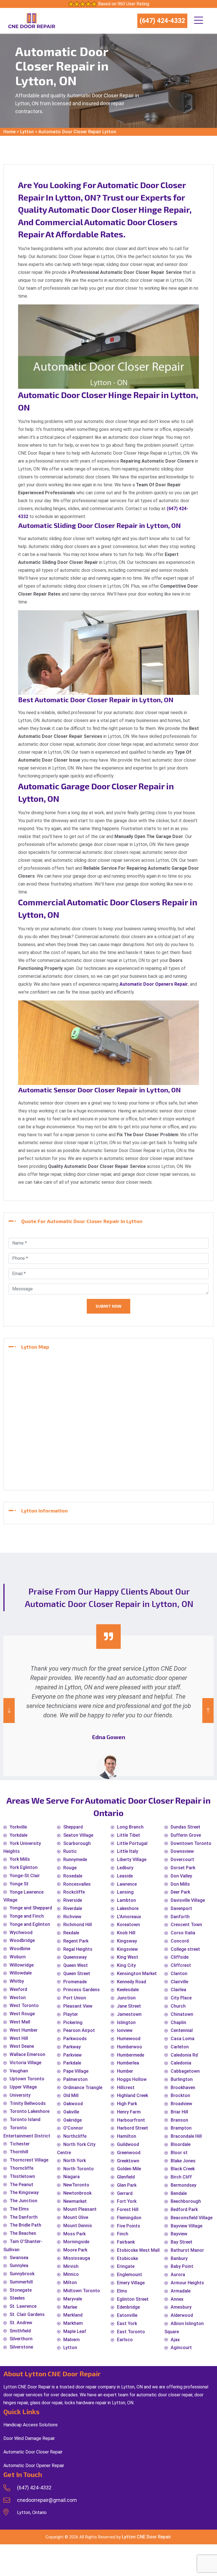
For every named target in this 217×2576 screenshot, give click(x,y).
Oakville (71, 2112)
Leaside (125, 1876)
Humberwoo (130, 2047)
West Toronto (24, 2005)
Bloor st (179, 2153)
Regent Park (76, 1941)
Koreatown (128, 1925)
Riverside (73, 1900)
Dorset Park (183, 1868)
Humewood (129, 2039)
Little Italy (128, 1851)
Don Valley (181, 1876)
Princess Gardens (82, 1990)
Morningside (76, 2242)
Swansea (19, 2258)
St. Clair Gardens (27, 2314)
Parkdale (72, 2063)
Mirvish (71, 2266)
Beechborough (186, 2201)
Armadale (181, 2291)
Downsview (182, 1851)
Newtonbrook (77, 2193)
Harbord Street (133, 2128)
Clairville (179, 1982)
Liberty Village (132, 1860)
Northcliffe (75, 2136)
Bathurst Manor (187, 2250)
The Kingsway (24, 2192)
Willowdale (21, 1973)
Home (9, 132)
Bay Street (182, 2242)
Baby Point (182, 2266)
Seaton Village (78, 1835)
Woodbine (20, 1949)
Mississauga (77, 2258)
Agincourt (181, 2348)
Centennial (182, 2030)
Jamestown (129, 2014)
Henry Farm (129, 2112)
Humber (125, 2071)
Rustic (70, 1851)
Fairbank (126, 2242)
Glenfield (126, 2177)
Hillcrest (126, 2088)
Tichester (20, 2144)
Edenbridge (128, 2307)
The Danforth (24, 2217)
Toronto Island (25, 2120)
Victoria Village (25, 2063)
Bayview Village (186, 2226)
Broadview (181, 2104)
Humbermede (131, 2055)
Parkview (72, 2055)
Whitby (17, 1981)
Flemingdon (129, 2218)
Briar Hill (179, 2112)
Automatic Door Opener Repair (34, 2466)
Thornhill (19, 2152)
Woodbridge (22, 1940)
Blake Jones (183, 2161)
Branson (179, 2120)
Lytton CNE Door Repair (146, 2537)
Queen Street (77, 1974)
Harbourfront (131, 2120)
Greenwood (129, 2153)
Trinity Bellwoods (28, 2103)
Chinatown (182, 2014)
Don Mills (180, 1884)
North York (75, 2161)
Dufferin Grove (186, 1835)
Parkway (72, 2047)
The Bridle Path (25, 2225)
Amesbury (181, 2307)
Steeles (17, 2298)
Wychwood (21, 1932)
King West (128, 1957)
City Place (181, 1998)
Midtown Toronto (82, 2291)
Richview (72, 1917)
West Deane (22, 2046)
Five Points (129, 2226)
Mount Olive (76, 2217)
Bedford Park (184, 2209)
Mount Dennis (78, 2226)
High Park (127, 2104)
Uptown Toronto (27, 2079)
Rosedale (73, 1876)
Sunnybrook (22, 2274)
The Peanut (21, 2185)
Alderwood (182, 2315)
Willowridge (22, 1965)
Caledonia (181, 2063)
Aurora (178, 2275)
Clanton (179, 1974)
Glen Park (127, 2185)
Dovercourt (182, 1860)
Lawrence (127, 1884)
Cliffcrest (181, 1965)
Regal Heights (78, 1949)
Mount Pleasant (80, 2209)
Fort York (127, 2201)
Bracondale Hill (186, 2136)
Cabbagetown (185, 2071)
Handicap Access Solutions (31, 2425)
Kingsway (127, 1941)
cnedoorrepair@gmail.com (47, 2500)
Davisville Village (188, 1900)
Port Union (75, 1998)
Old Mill (71, 2095)
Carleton (180, 2047)
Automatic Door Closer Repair (33, 2452)
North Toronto (79, 2169)
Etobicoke (127, 2258)
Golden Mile (129, 2169)
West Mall (20, 2022)
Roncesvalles (77, 1884)
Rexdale (71, 1933)
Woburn (18, 1957)
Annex (177, 2299)
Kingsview (127, 1949)
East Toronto (131, 2332)
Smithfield (20, 2331)
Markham (73, 2323)
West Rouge (22, 2014)
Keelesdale (128, 1990)
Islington (126, 2022)
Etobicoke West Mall (138, 2250)
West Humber (24, 2030)
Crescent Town (186, 1925)
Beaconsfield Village (192, 2218)
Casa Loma (183, 2039)
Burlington (182, 2079)
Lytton (27, 132)
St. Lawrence (23, 2306)
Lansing (125, 1892)
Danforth (180, 1917)
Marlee (70, 2307)
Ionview (125, 2030)
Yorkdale (19, 1835)
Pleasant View (78, 2006)
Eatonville (127, 2315)
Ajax (175, 2340)
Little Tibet (129, 1835)
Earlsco (125, 2340)
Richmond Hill (78, 1925)
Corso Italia (183, 1933)
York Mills (20, 1859)
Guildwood (128, 2144)
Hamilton (127, 2136)
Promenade (75, 1982)
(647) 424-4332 (162, 21)
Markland (73, 2315)
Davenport (181, 1908)
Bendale (179, 2193)
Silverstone (21, 2347)
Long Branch (130, 1827)
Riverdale (73, 1908)
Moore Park (75, 2250)
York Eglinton (24, 1867)
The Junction (23, 2201)
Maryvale (73, 2299)
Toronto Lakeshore (30, 2111)
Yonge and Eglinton (30, 1924)
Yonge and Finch (27, 1916)
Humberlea (128, 2063)
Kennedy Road (132, 1982)
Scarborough (77, 1843)
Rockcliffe (74, 1892)
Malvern (71, 2340)
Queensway (75, 1957)
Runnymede (75, 1860)
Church (178, 2006)
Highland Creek (133, 2095)
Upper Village (23, 2087)
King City (126, 1965)
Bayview (179, 2234)
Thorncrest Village (29, 2160)
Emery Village (131, 2283)
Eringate (126, 2266)
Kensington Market (137, 1974)
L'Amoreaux (129, 1917)
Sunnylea (19, 2265)
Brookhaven (183, 2088)
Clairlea (178, 1990)
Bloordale (181, 2144)
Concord (180, 1941)
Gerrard (125, 2193)
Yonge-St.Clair (25, 1876)
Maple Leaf (75, 2331)
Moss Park (74, 2234)
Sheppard (73, 1827)
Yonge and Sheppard (31, 1908)
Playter (71, 2014)
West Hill (19, 2038)
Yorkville (18, 1827)
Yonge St (19, 1884)
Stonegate (21, 2290)
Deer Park (180, 1892)
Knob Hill (126, 1933)
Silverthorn (21, 2339)
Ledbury (125, 1868)
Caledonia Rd (184, 2055)
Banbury (179, 2258)
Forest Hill (128, 2209)
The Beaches (23, 2233)
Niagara (71, 2177)
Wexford (18, 1989)
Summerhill (21, 2282)
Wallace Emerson (27, 2054)
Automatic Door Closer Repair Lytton (77, 132)
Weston (18, 1998)
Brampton (181, 2128)
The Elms (19, 2209)
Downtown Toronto (191, 1843)
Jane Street (129, 2006)
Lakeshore (128, 1908)
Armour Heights (187, 2283)
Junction (126, 1998)
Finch (123, 2234)
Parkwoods (75, 2039)
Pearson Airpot (79, 2030)
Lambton (126, 1900)
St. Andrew (21, 2323)
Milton (70, 2282)
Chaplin (178, 2022)
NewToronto (76, 2185)
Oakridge (72, 2120)
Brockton (180, 2095)
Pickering (73, 2022)
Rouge (70, 1868)
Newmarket (75, 2201)
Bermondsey (184, 2185)
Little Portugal (132, 1843)
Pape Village (76, 2071)
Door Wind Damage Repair (29, 2438)
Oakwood (73, 2104)
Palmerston (75, 2079)
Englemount (130, 2275)
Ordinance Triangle (83, 2088)
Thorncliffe (21, 2168)
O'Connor (73, 2128)
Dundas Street (185, 1827)
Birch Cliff (181, 2177)
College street (185, 1949)
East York (127, 2323)
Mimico (71, 2274)
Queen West (76, 1965)
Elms (122, 2291)
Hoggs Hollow (132, 2079)
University (20, 2095)
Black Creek (183, 2169)
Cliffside (180, 1957)
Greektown (128, 2161)
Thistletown (22, 2176)
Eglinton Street (133, 2299)
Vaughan (19, 2071)
